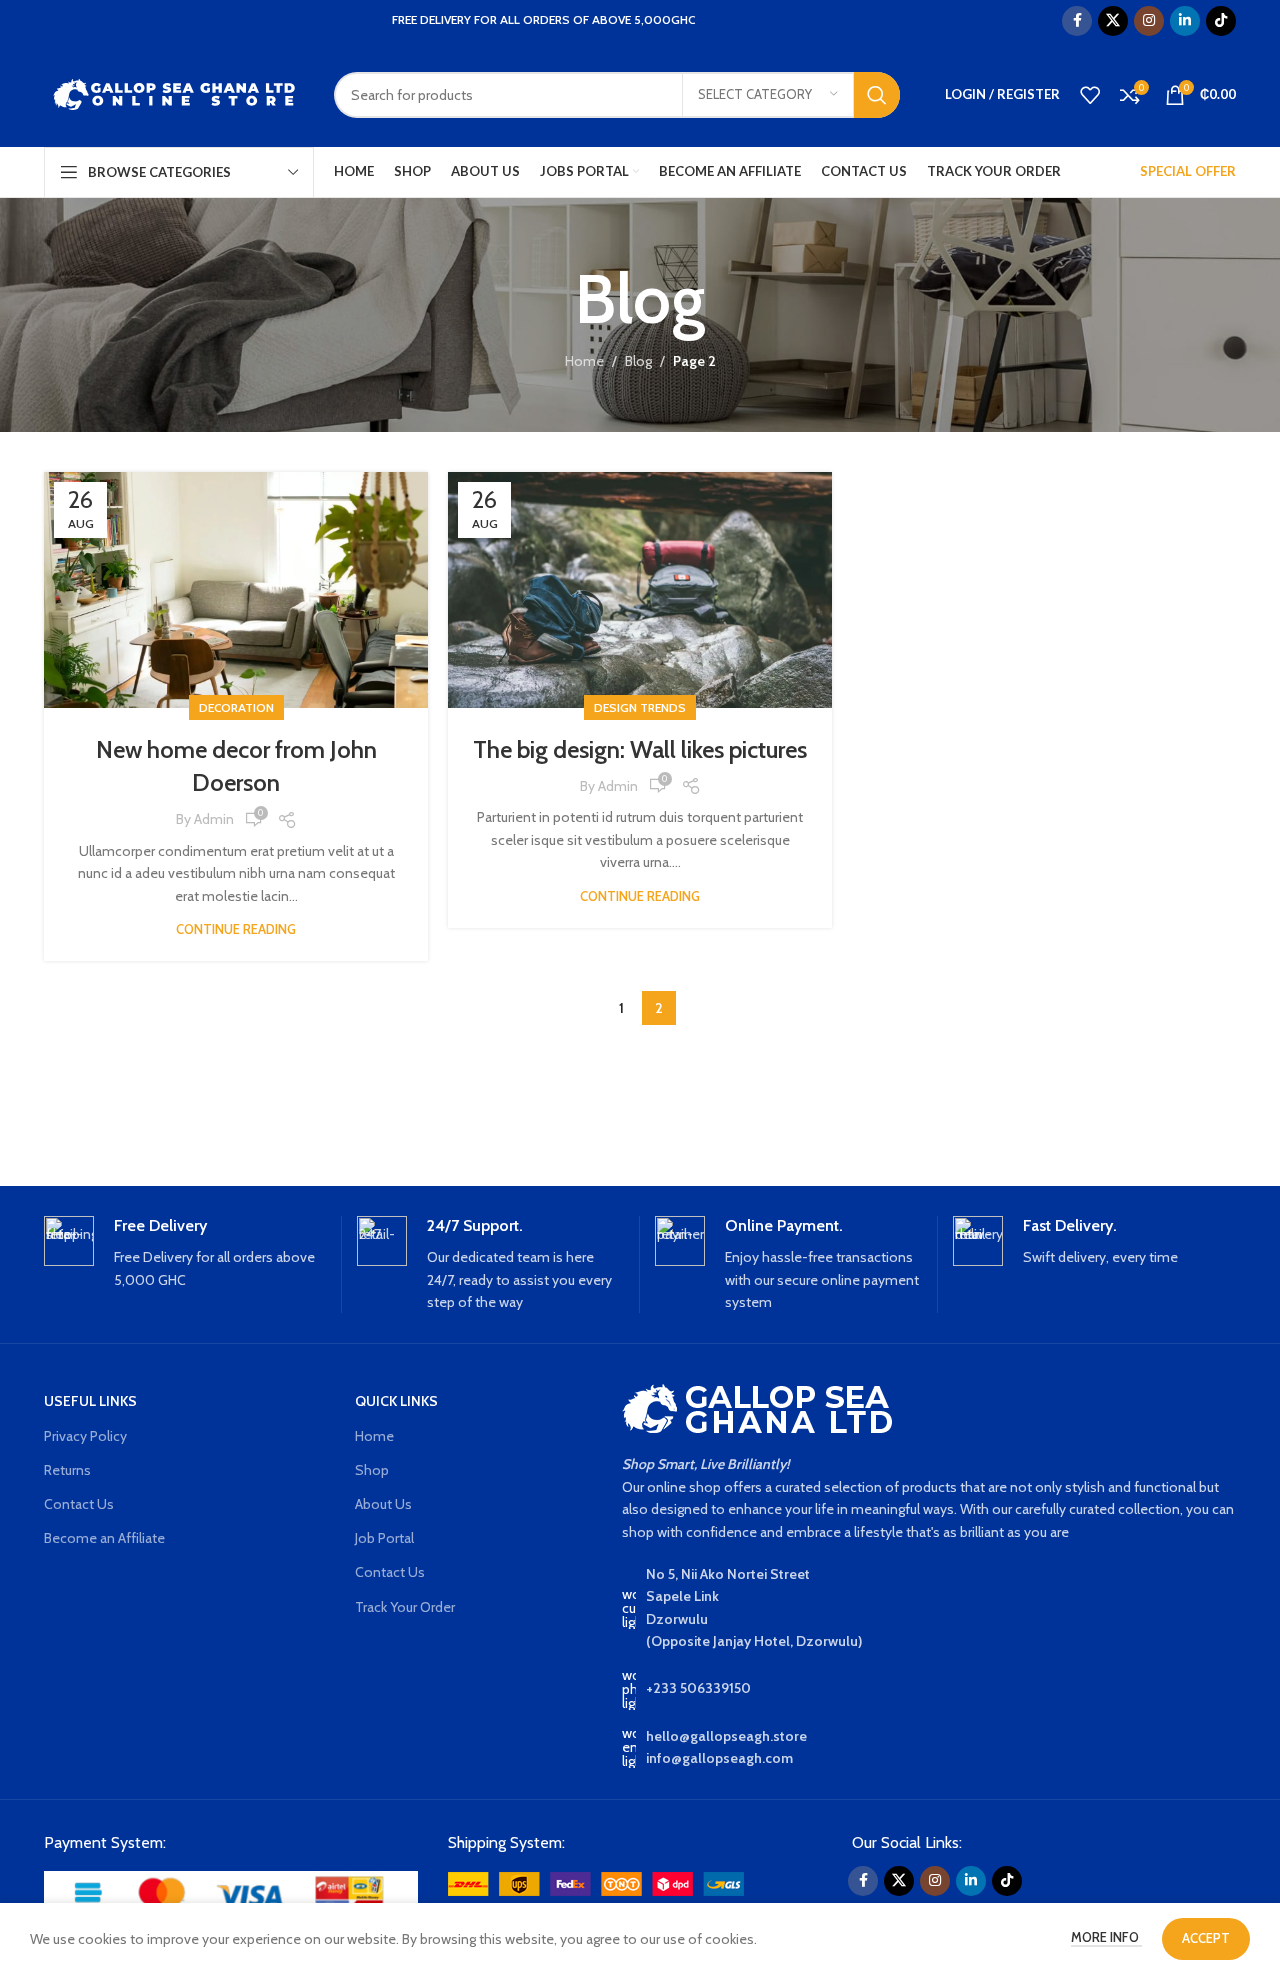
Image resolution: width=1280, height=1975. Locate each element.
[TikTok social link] (1221, 21)
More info (1106, 1937)
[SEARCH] (877, 95)
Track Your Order (405, 1607)
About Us (383, 1504)
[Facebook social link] (1077, 21)
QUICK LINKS (396, 1401)
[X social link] (1113, 21)
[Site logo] (174, 93)
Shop (372, 1470)
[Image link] (231, 1895)
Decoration (236, 707)
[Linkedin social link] (1185, 21)
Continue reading (236, 929)
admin (214, 819)
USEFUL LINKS (90, 1401)
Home (584, 361)
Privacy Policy (85, 1436)
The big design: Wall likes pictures (640, 749)
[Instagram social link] (1149, 21)
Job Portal (384, 1538)
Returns (67, 1470)
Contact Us (79, 1504)
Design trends (640, 707)
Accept (1206, 1938)
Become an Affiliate (104, 1538)
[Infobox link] (185, 1254)
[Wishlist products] (1090, 95)
